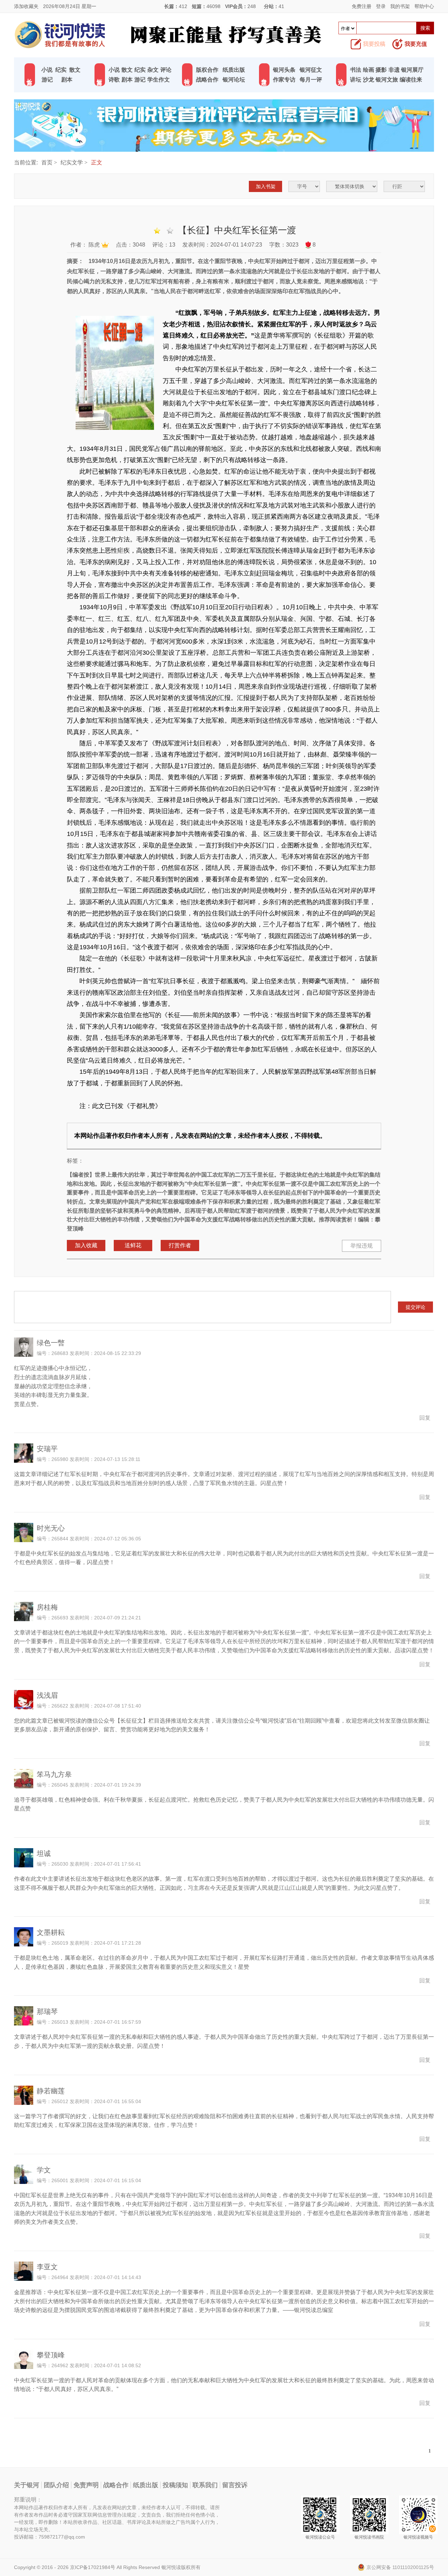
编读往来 (411, 80)
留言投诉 (235, 2485)
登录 (381, 6)
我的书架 (400, 6)
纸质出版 (234, 70)
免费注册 (362, 6)
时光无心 (51, 1528)
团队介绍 (56, 2485)
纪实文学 (72, 162)
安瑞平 (47, 1449)
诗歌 (114, 80)
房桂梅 (47, 1607)
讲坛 (356, 80)
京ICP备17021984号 (93, 2567)
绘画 (369, 70)
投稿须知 (175, 2485)
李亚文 (47, 2267)
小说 (47, 70)
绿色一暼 (51, 1343)
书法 (356, 70)
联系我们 (205, 2485)
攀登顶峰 (51, 2355)
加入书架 (266, 186)
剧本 (67, 80)
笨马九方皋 (54, 1774)
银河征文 (311, 70)
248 (252, 6)
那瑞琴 (47, 2011)
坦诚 (44, 1853)
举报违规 (362, 1246)
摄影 (381, 70)
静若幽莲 (51, 2091)
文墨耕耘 (51, 1932)
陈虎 (94, 245)
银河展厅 (412, 70)
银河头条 (284, 70)
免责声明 (86, 2485)
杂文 (153, 70)
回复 (425, 1418)
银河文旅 (387, 80)
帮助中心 (424, 6)
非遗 (394, 70)
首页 (47, 162)
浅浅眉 (47, 1695)
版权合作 (207, 70)
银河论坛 (234, 80)
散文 (75, 70)
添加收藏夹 (26, 6)
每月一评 (311, 80)
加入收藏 (86, 1245)
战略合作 (207, 80)
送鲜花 (133, 1245)
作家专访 (284, 80)
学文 (44, 2170)
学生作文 (159, 80)
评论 (166, 70)
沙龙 (369, 80)
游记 (47, 80)
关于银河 (27, 2485)
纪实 (61, 70)
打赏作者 (180, 1245)
